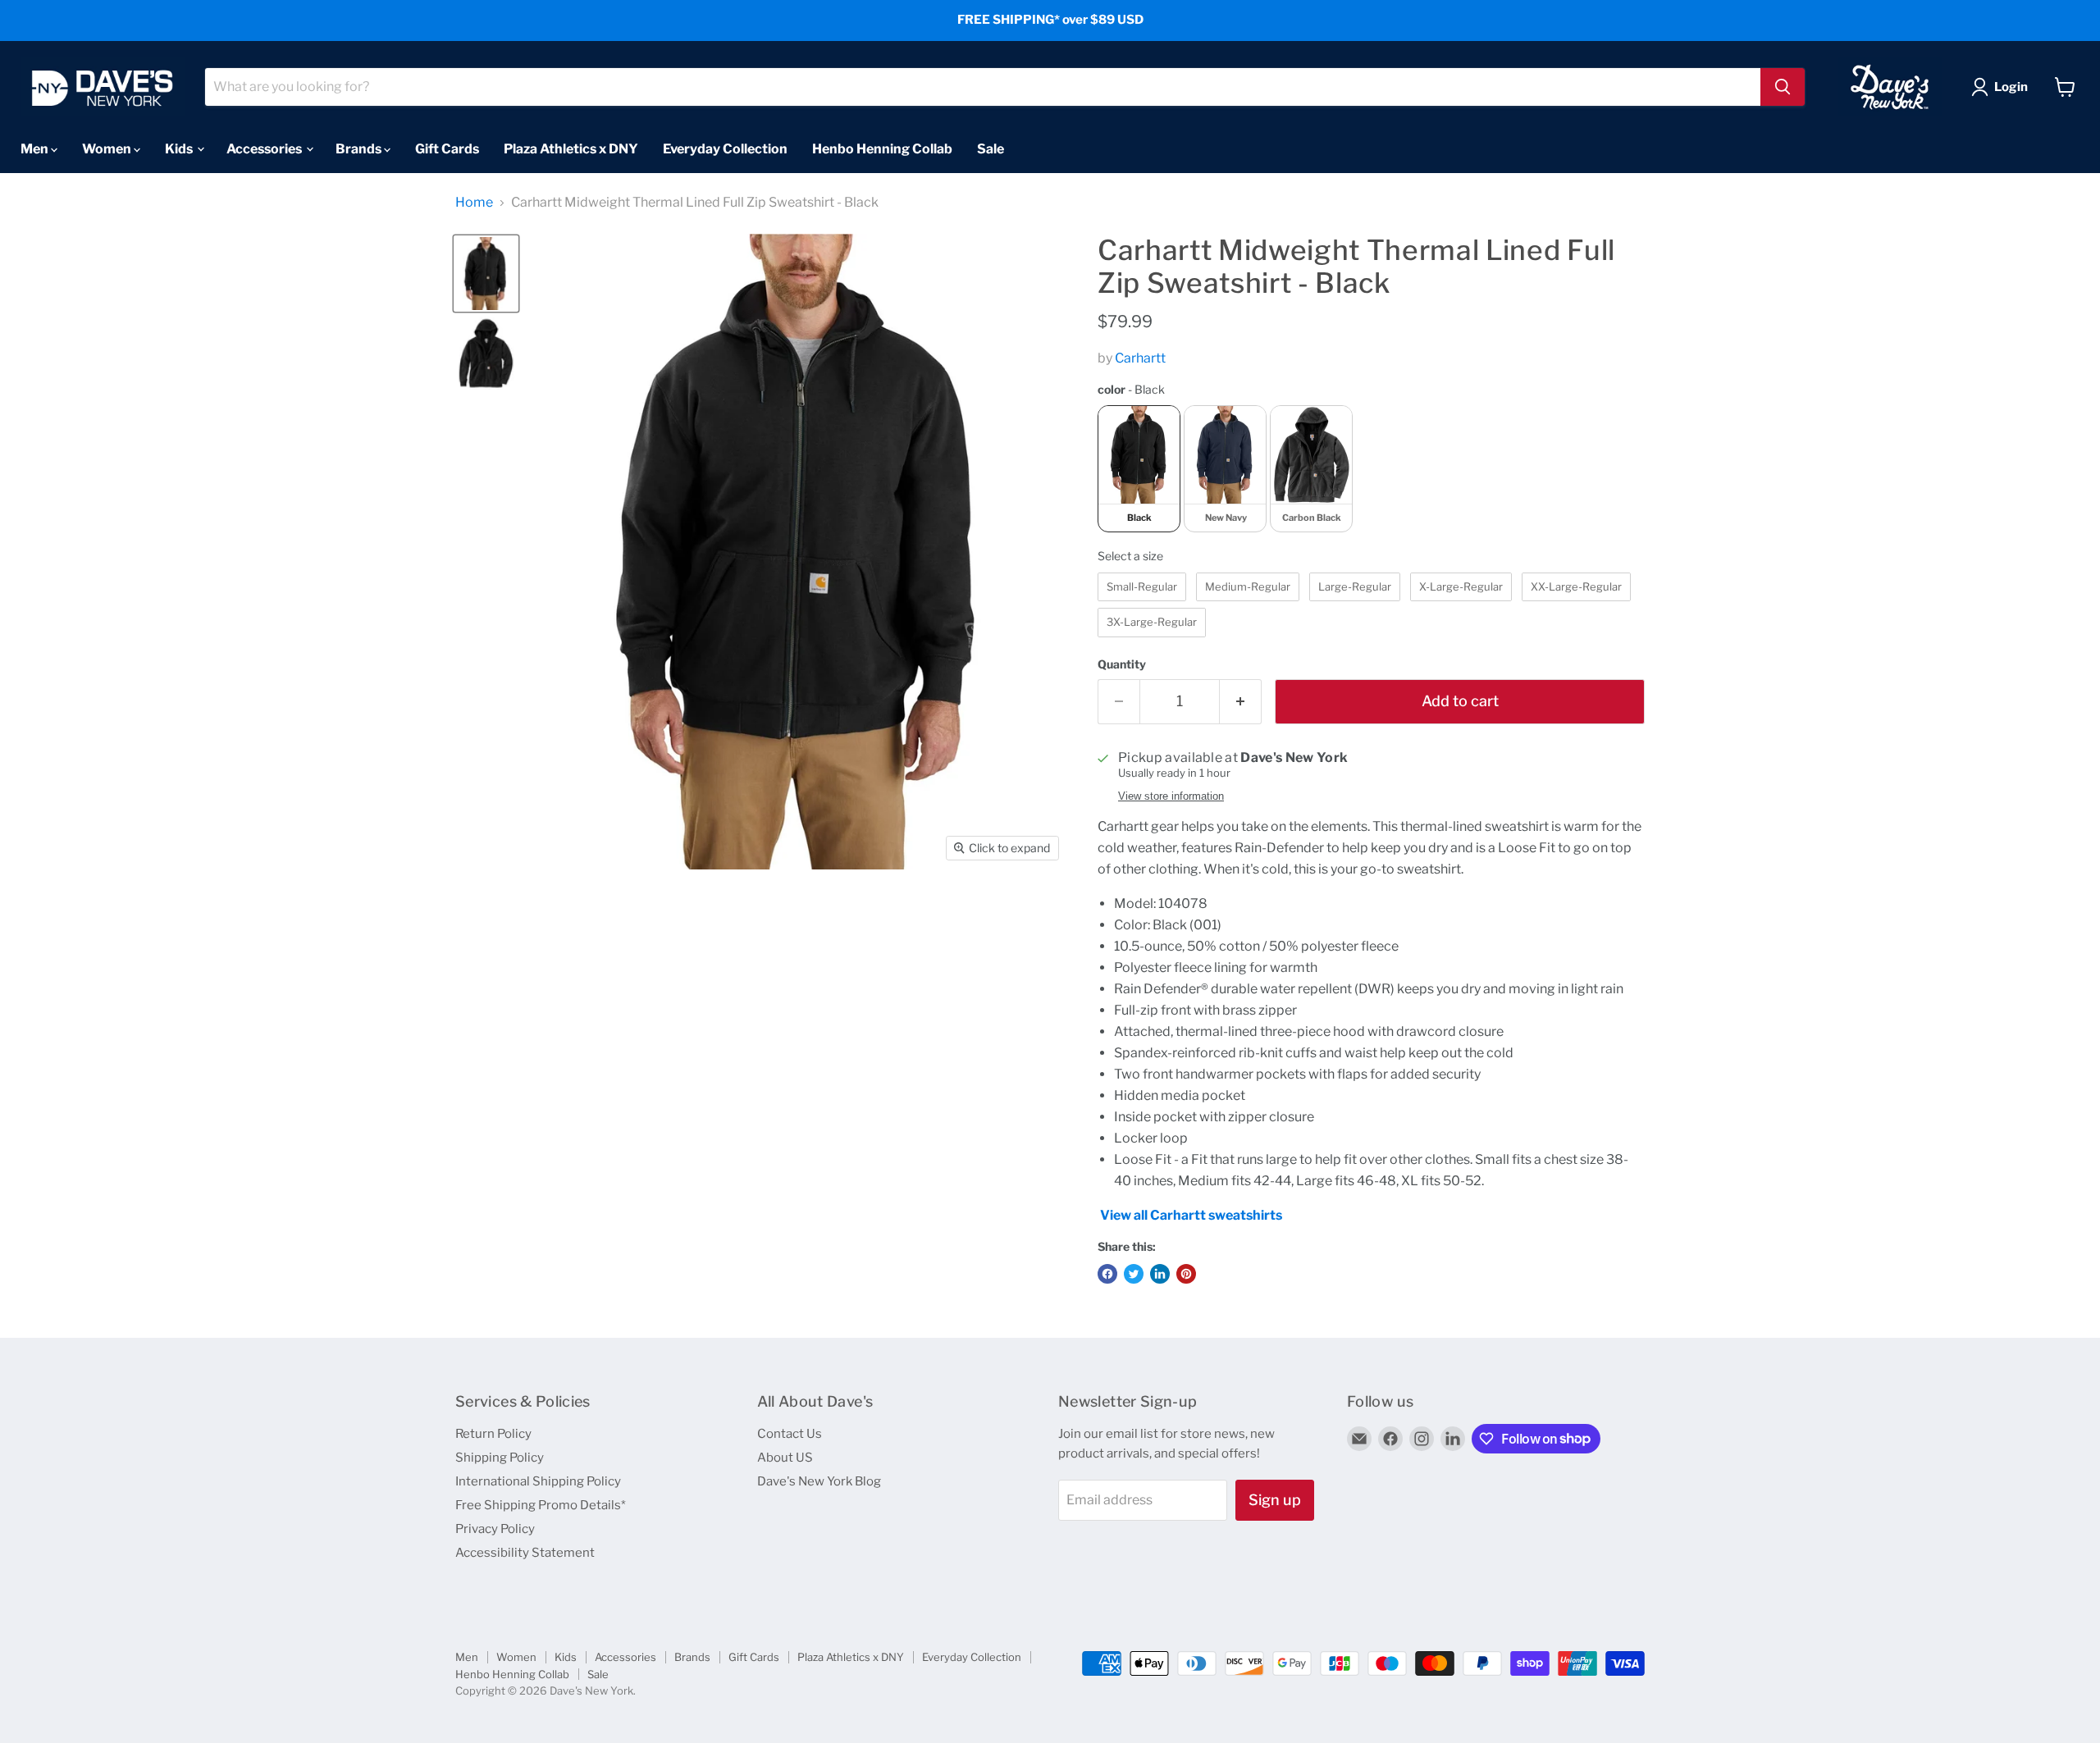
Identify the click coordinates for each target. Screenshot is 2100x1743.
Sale (991, 148)
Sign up (1275, 1500)
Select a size (1130, 556)
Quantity (1122, 664)
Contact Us (790, 1434)
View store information (1171, 796)
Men (36, 148)
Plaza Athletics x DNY (571, 148)
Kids (180, 148)
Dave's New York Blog (819, 1481)
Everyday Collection (725, 148)
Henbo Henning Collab (882, 148)
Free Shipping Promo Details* (541, 1505)
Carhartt (1140, 358)
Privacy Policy (495, 1529)
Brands (360, 148)
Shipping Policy (500, 1458)
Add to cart (1460, 701)
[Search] (1783, 87)
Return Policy (493, 1434)
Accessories (265, 148)
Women (108, 148)
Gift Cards (447, 148)
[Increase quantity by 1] (1241, 702)
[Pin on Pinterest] (1186, 1274)
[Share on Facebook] (1107, 1274)
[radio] (1139, 469)
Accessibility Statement (525, 1553)
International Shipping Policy (538, 1481)
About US (785, 1458)
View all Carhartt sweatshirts (1191, 1215)
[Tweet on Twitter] (1134, 1274)
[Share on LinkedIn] (1160, 1274)
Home (474, 203)
